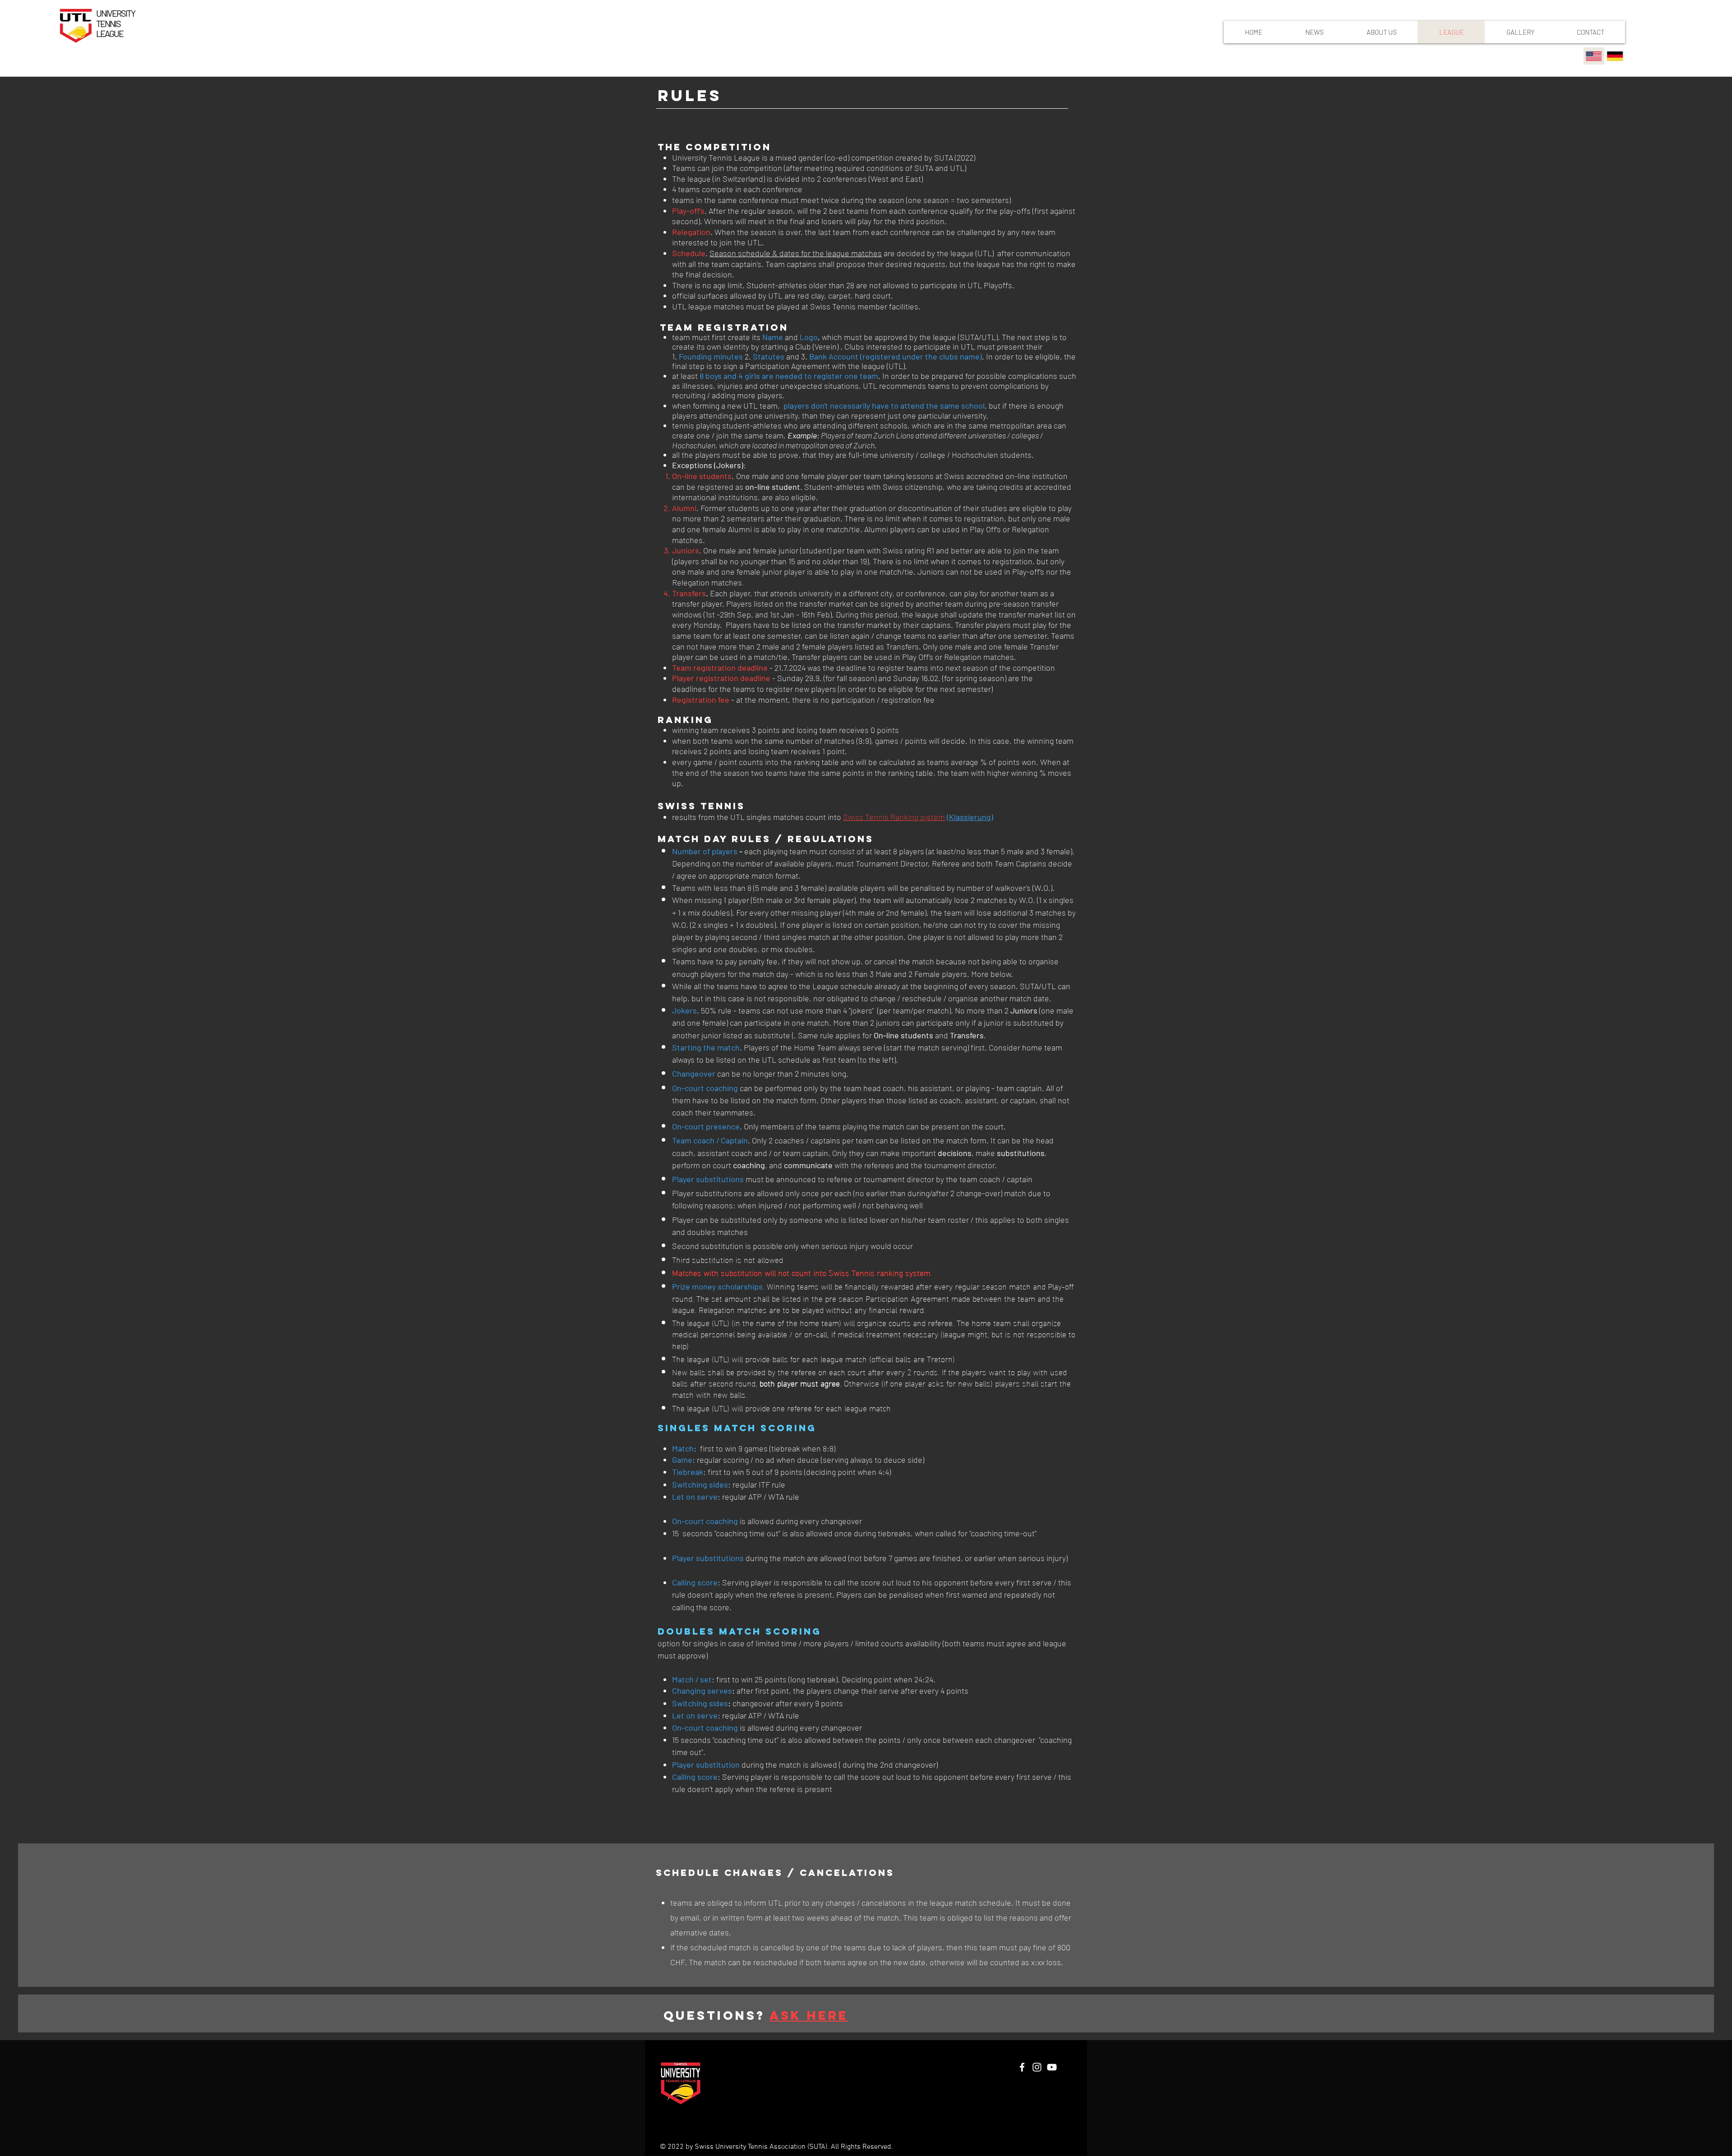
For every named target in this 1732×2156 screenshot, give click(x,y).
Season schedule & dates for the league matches (796, 253)
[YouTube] (1052, 2067)
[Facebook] (1022, 2067)
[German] (1615, 56)
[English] (1594, 56)
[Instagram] (1037, 2067)
